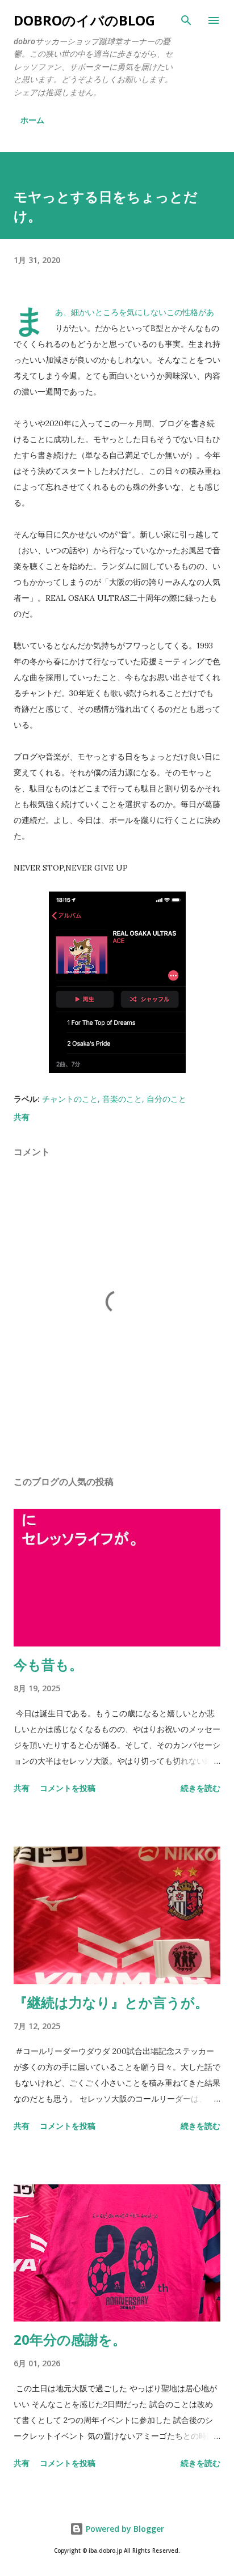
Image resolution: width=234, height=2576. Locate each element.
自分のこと (166, 1099)
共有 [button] (22, 1117)
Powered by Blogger (124, 2529)
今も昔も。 (48, 1664)
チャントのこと (70, 1099)
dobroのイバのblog (84, 20)
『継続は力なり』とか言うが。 (111, 2002)
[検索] (186, 20)
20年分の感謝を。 (70, 2339)
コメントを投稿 (68, 1788)
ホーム (32, 120)
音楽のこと (122, 1099)
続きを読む (200, 1788)
